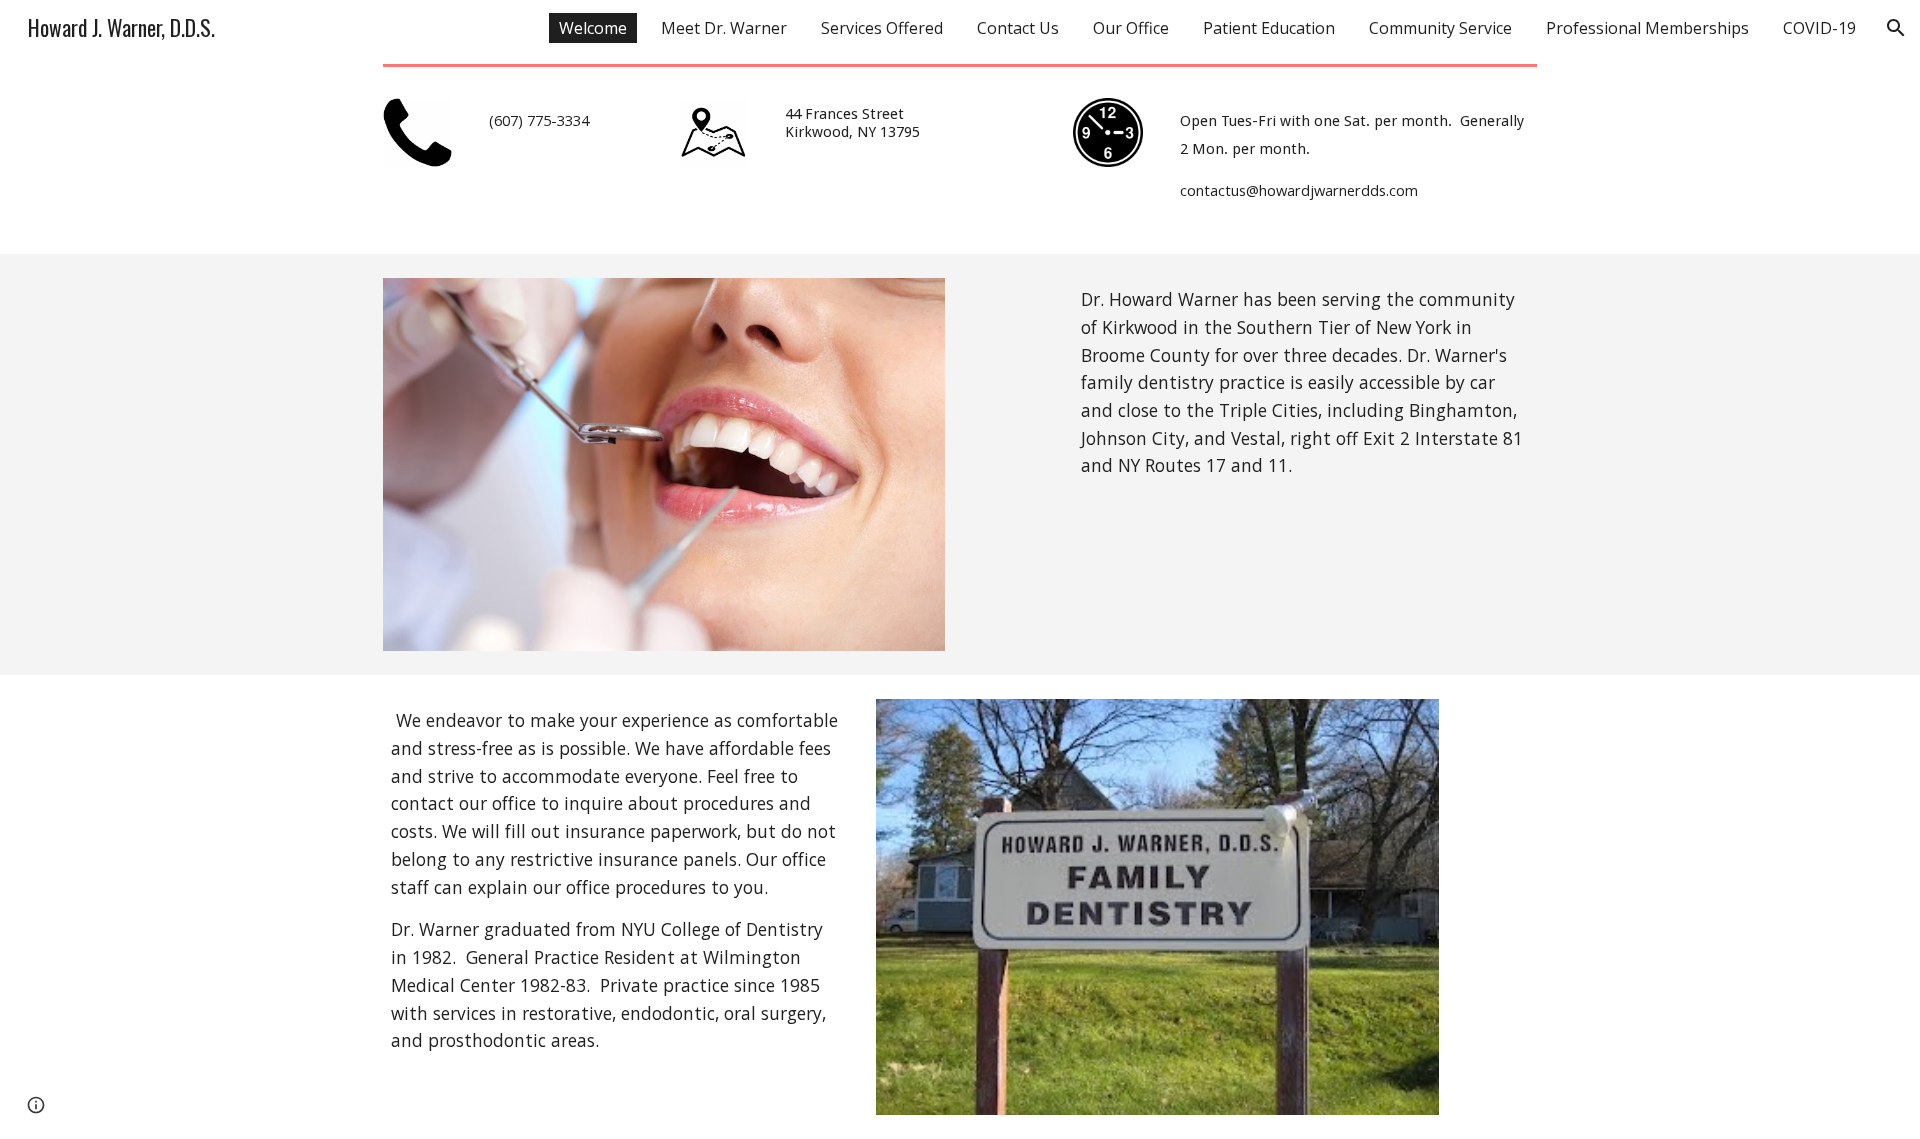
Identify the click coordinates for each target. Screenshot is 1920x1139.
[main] (565, 129)
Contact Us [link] (1018, 28)
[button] (1896, 28)
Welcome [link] (593, 28)
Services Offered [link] (882, 28)
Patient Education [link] (1269, 28)
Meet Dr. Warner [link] (724, 28)
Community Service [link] (1440, 28)
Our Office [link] (1131, 28)
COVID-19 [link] (1819, 28)
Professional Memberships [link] (1647, 28)
